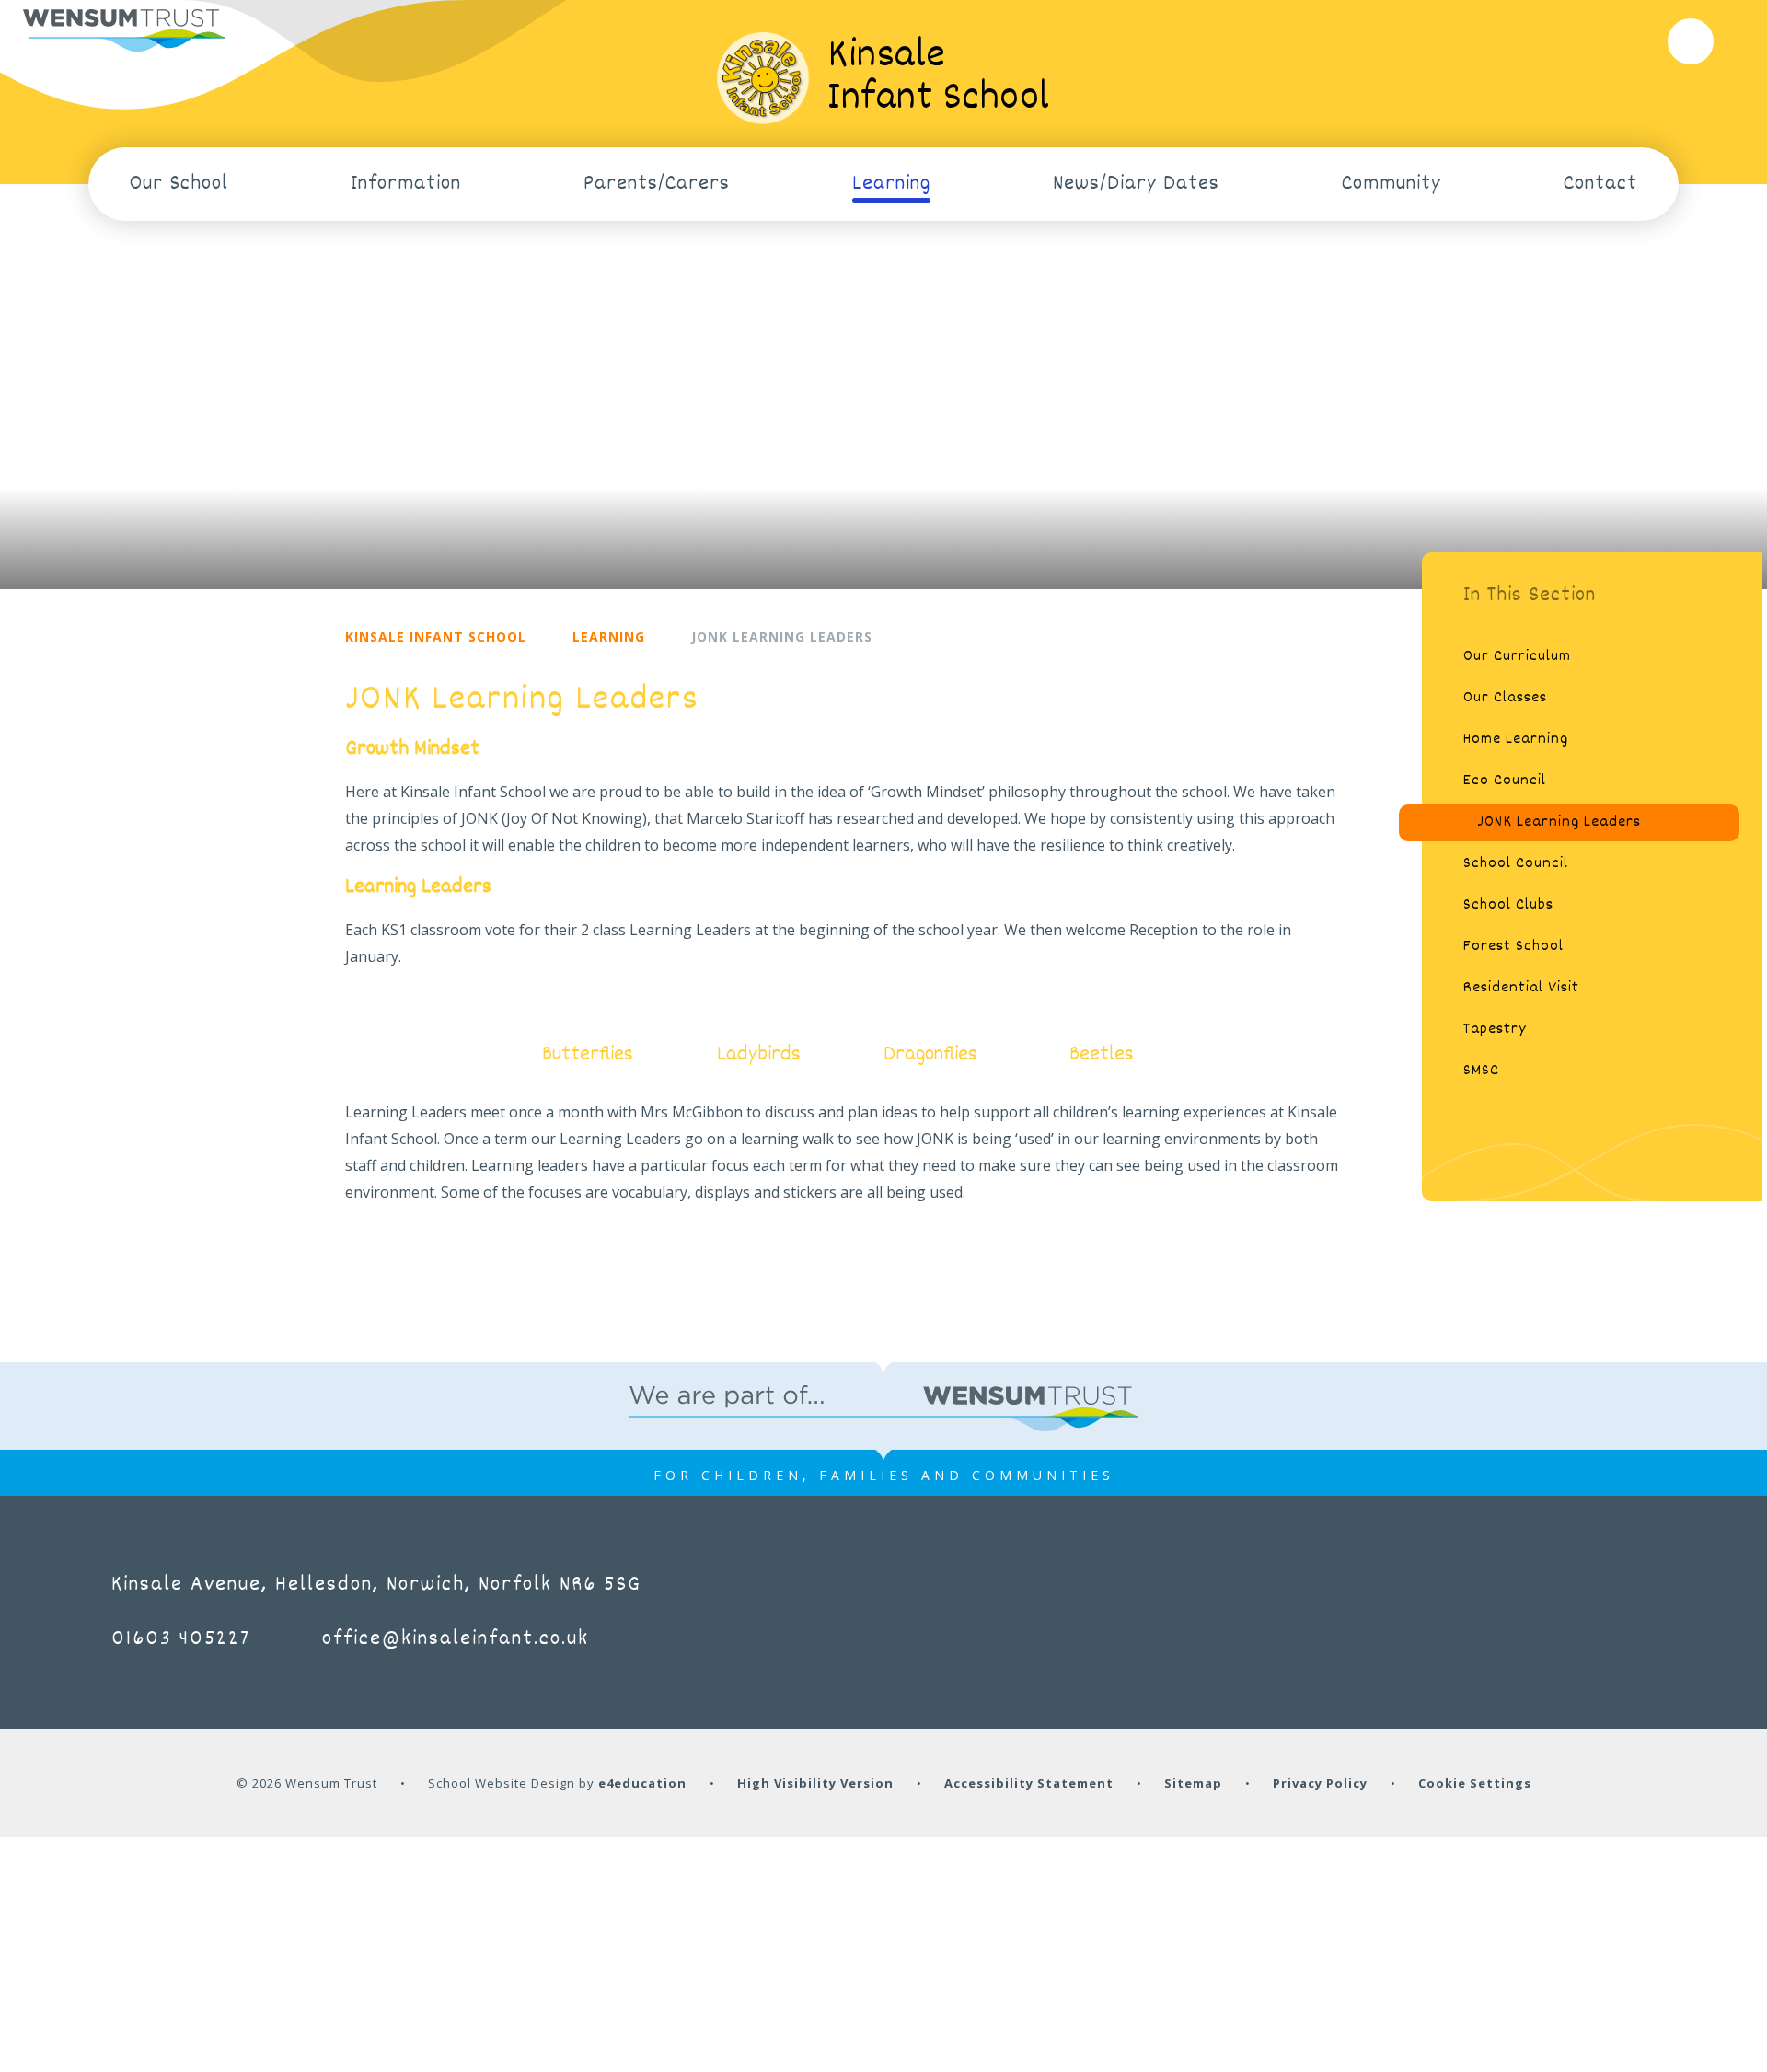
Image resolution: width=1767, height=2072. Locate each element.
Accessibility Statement (1029, 1783)
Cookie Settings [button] (1475, 1783)
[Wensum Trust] (124, 30)
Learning (609, 637)
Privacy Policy (1320, 1783)
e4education (642, 1783)
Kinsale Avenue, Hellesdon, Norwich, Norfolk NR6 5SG (376, 1585)
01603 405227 (181, 1639)
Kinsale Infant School (436, 637)
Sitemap (1193, 1783)
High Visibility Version (815, 1783)
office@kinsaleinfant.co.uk (456, 1639)
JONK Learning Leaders (782, 637)
